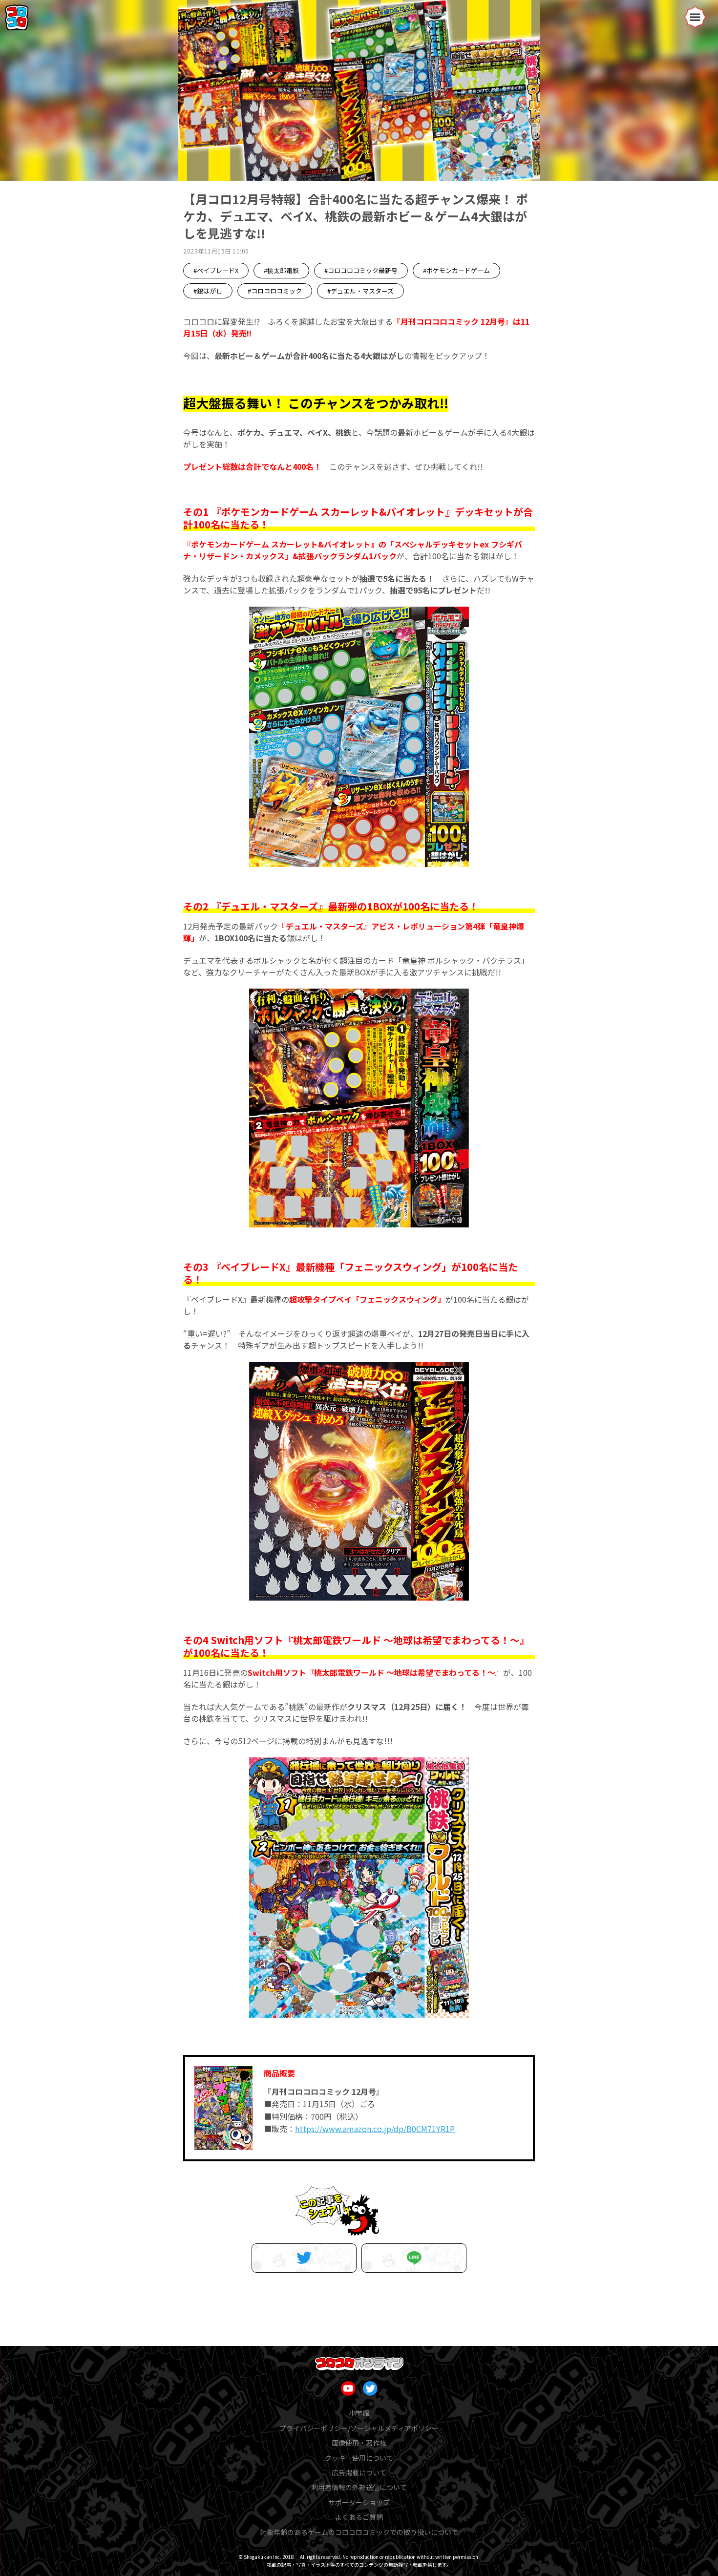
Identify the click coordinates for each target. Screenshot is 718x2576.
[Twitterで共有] (304, 2258)
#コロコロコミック (275, 291)
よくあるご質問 (359, 2517)
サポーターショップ (359, 2502)
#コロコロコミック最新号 (361, 270)
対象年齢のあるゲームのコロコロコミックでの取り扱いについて (359, 2532)
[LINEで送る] (414, 2258)
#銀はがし (208, 291)
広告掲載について (359, 2472)
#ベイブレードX (216, 270)
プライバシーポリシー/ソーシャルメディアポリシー (359, 2428)
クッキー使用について (359, 2458)
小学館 (359, 2413)
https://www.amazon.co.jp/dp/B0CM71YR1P (375, 2129)
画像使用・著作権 (359, 2443)
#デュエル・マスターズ (360, 291)
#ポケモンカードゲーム (456, 270)
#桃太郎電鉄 (281, 270)
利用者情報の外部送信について (359, 2487)
